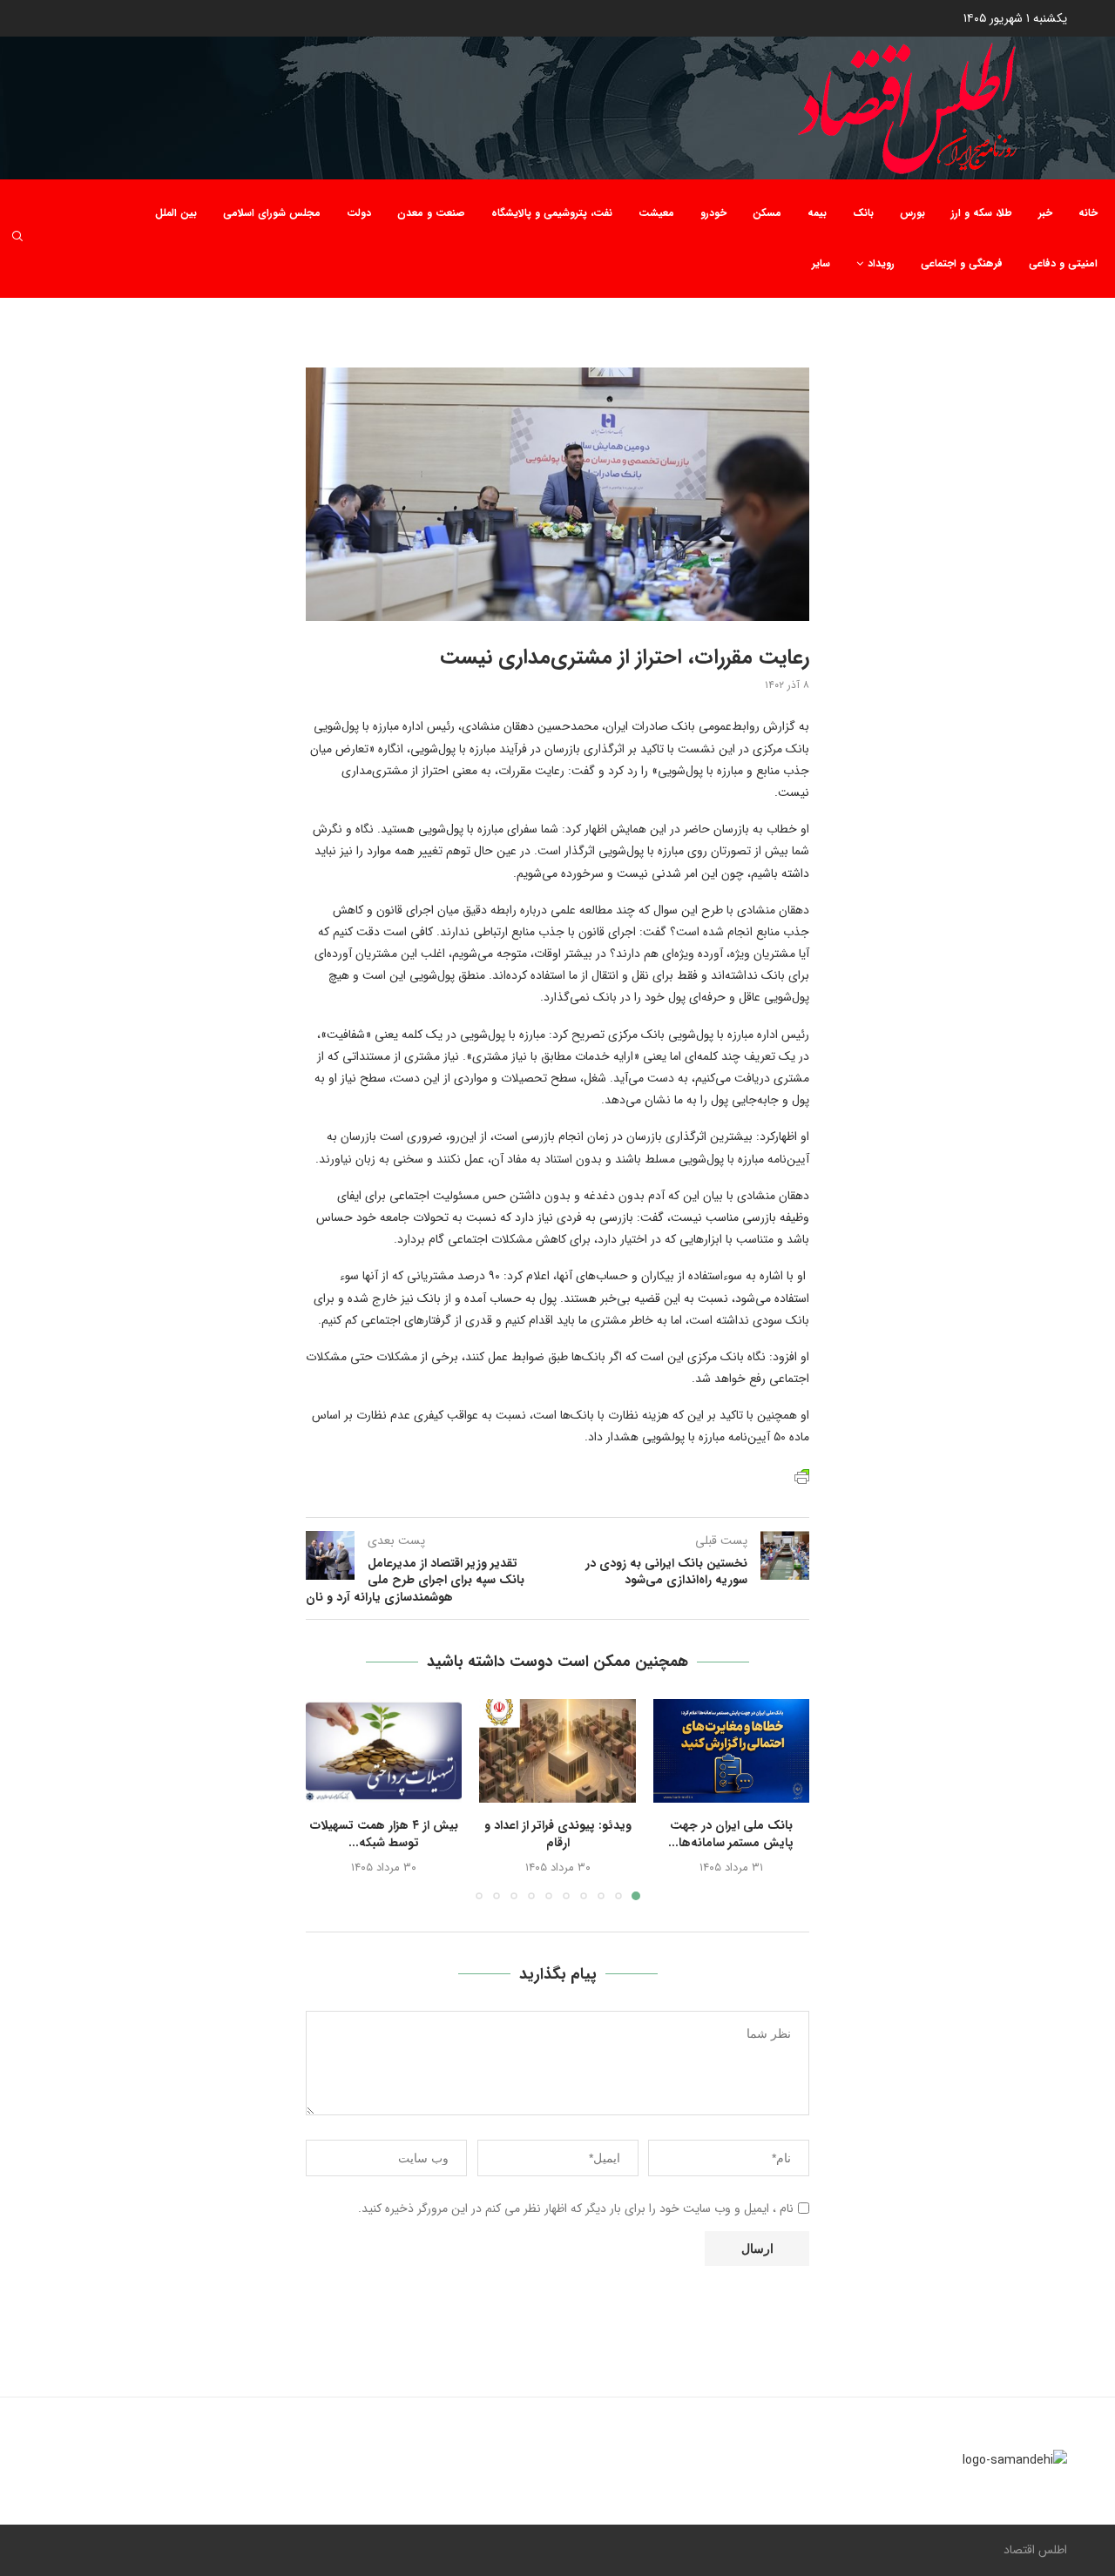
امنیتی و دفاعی (1063, 263)
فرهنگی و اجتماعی (962, 263)
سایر (821, 263)
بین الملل (176, 213)
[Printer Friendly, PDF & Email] (802, 1476)
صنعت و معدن (431, 213)
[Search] (17, 239)
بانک (863, 213)
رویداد (881, 263)
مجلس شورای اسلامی (272, 213)
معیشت (656, 213)
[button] (329, 1798)
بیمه (817, 213)
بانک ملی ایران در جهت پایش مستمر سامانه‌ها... (731, 1834)
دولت (359, 213)
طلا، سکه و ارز (982, 213)
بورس (912, 213)
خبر (1045, 213)
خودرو (713, 213)
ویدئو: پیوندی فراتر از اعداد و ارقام (558, 1834)
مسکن (767, 213)
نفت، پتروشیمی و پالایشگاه (552, 213)
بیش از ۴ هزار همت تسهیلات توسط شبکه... (384, 1834)
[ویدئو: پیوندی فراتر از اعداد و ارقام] (557, 1751)
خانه (1088, 213)
